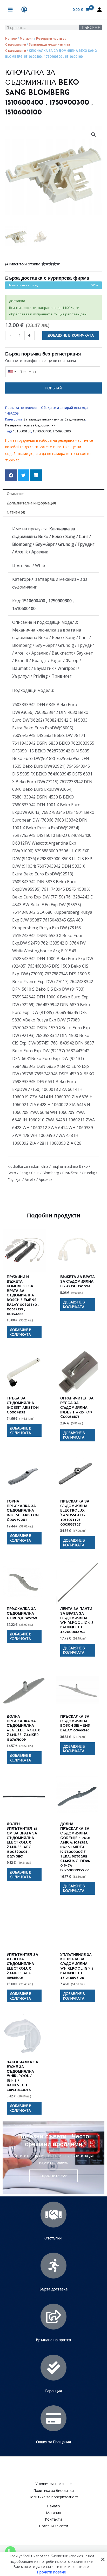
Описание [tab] (15, 494)
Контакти (53, 2519)
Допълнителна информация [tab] (31, 503)
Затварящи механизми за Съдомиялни (54, 419)
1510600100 (22, 431)
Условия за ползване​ (53, 2484)
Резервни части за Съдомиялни (30, 425)
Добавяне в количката (71, 335)
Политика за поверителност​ (53, 2497)
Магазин (26, 38)
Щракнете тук (53, 2176)
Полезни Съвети (54, 2526)
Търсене (91, 27)
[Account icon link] (99, 10)
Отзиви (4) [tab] (16, 512)
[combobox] (12, 372)
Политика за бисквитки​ (54, 2490)
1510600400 (42, 431)
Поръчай (53, 388)
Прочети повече (52, 2572)
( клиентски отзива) (23, 264)
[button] (93, 135)
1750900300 (62, 431)
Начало (11, 38)
